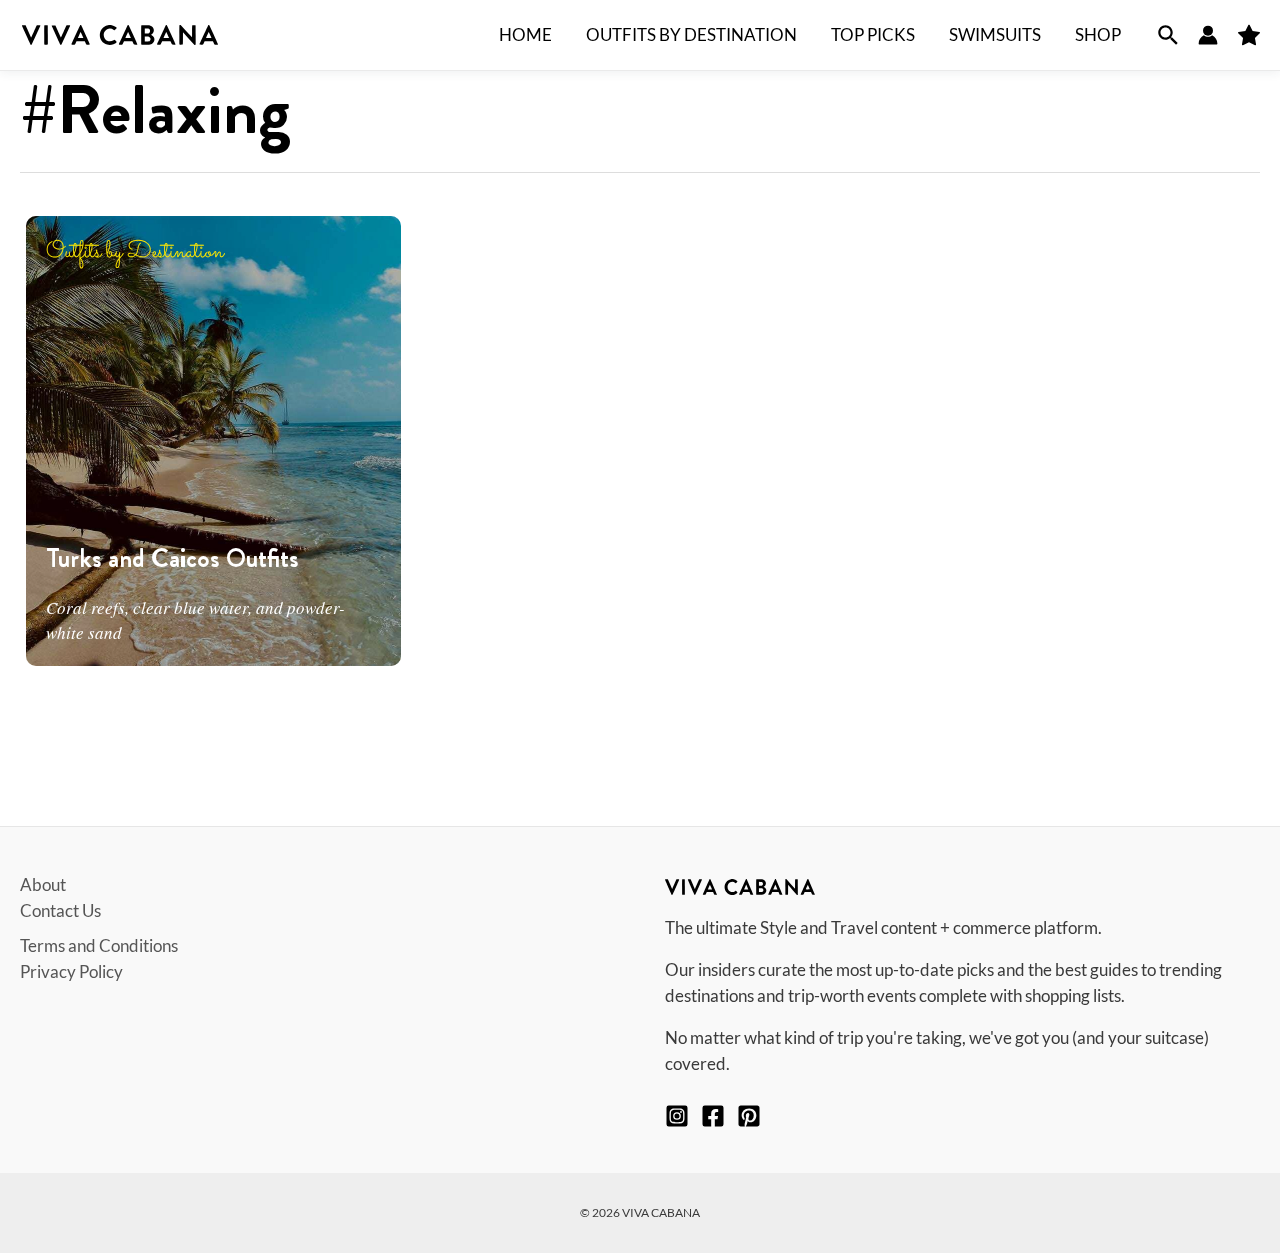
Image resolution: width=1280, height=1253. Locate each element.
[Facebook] (713, 1116)
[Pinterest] (749, 1116)
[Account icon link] (1208, 35)
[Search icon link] (1168, 35)
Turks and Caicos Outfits (172, 558)
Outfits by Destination (135, 252)
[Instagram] (677, 1116)
